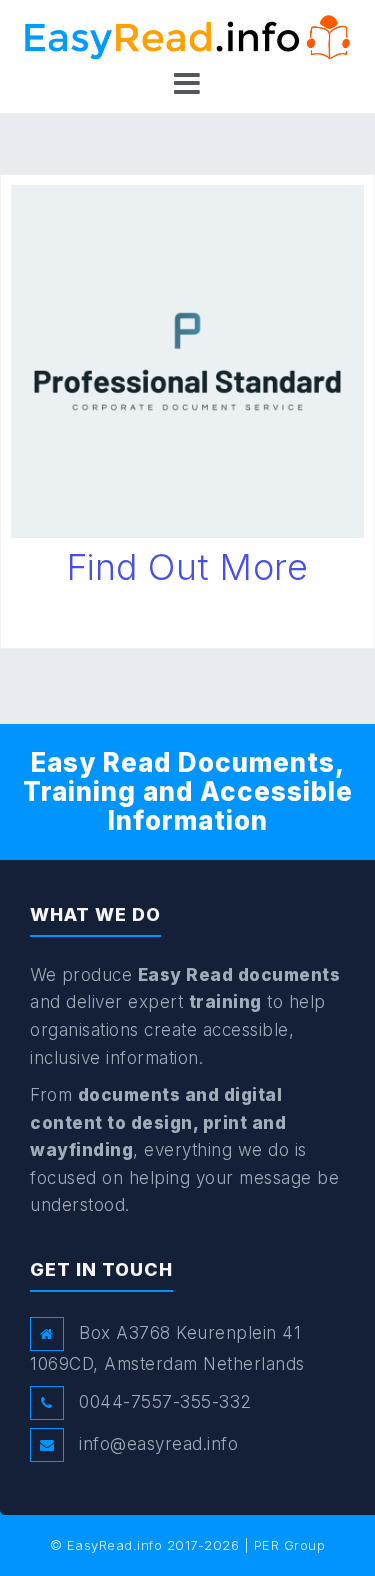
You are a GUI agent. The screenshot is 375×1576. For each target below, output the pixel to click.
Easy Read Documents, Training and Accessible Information (188, 791)
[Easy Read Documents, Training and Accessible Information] (187, 36)
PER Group (290, 1545)
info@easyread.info (158, 1444)
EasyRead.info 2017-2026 (153, 1545)
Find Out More (188, 567)
